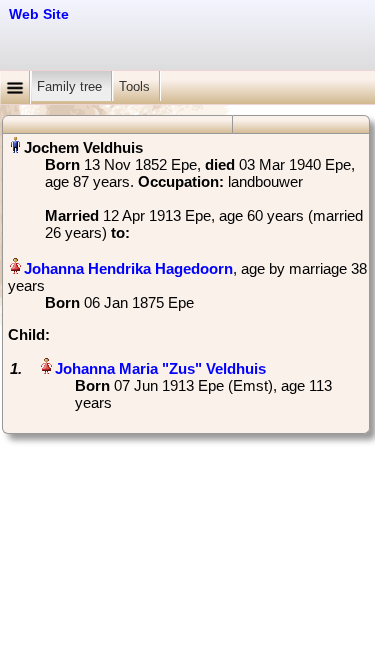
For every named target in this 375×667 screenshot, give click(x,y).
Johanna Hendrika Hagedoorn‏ (128, 268)
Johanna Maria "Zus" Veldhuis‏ (160, 368)
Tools (136, 86)
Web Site (39, 14)
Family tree (71, 86)
